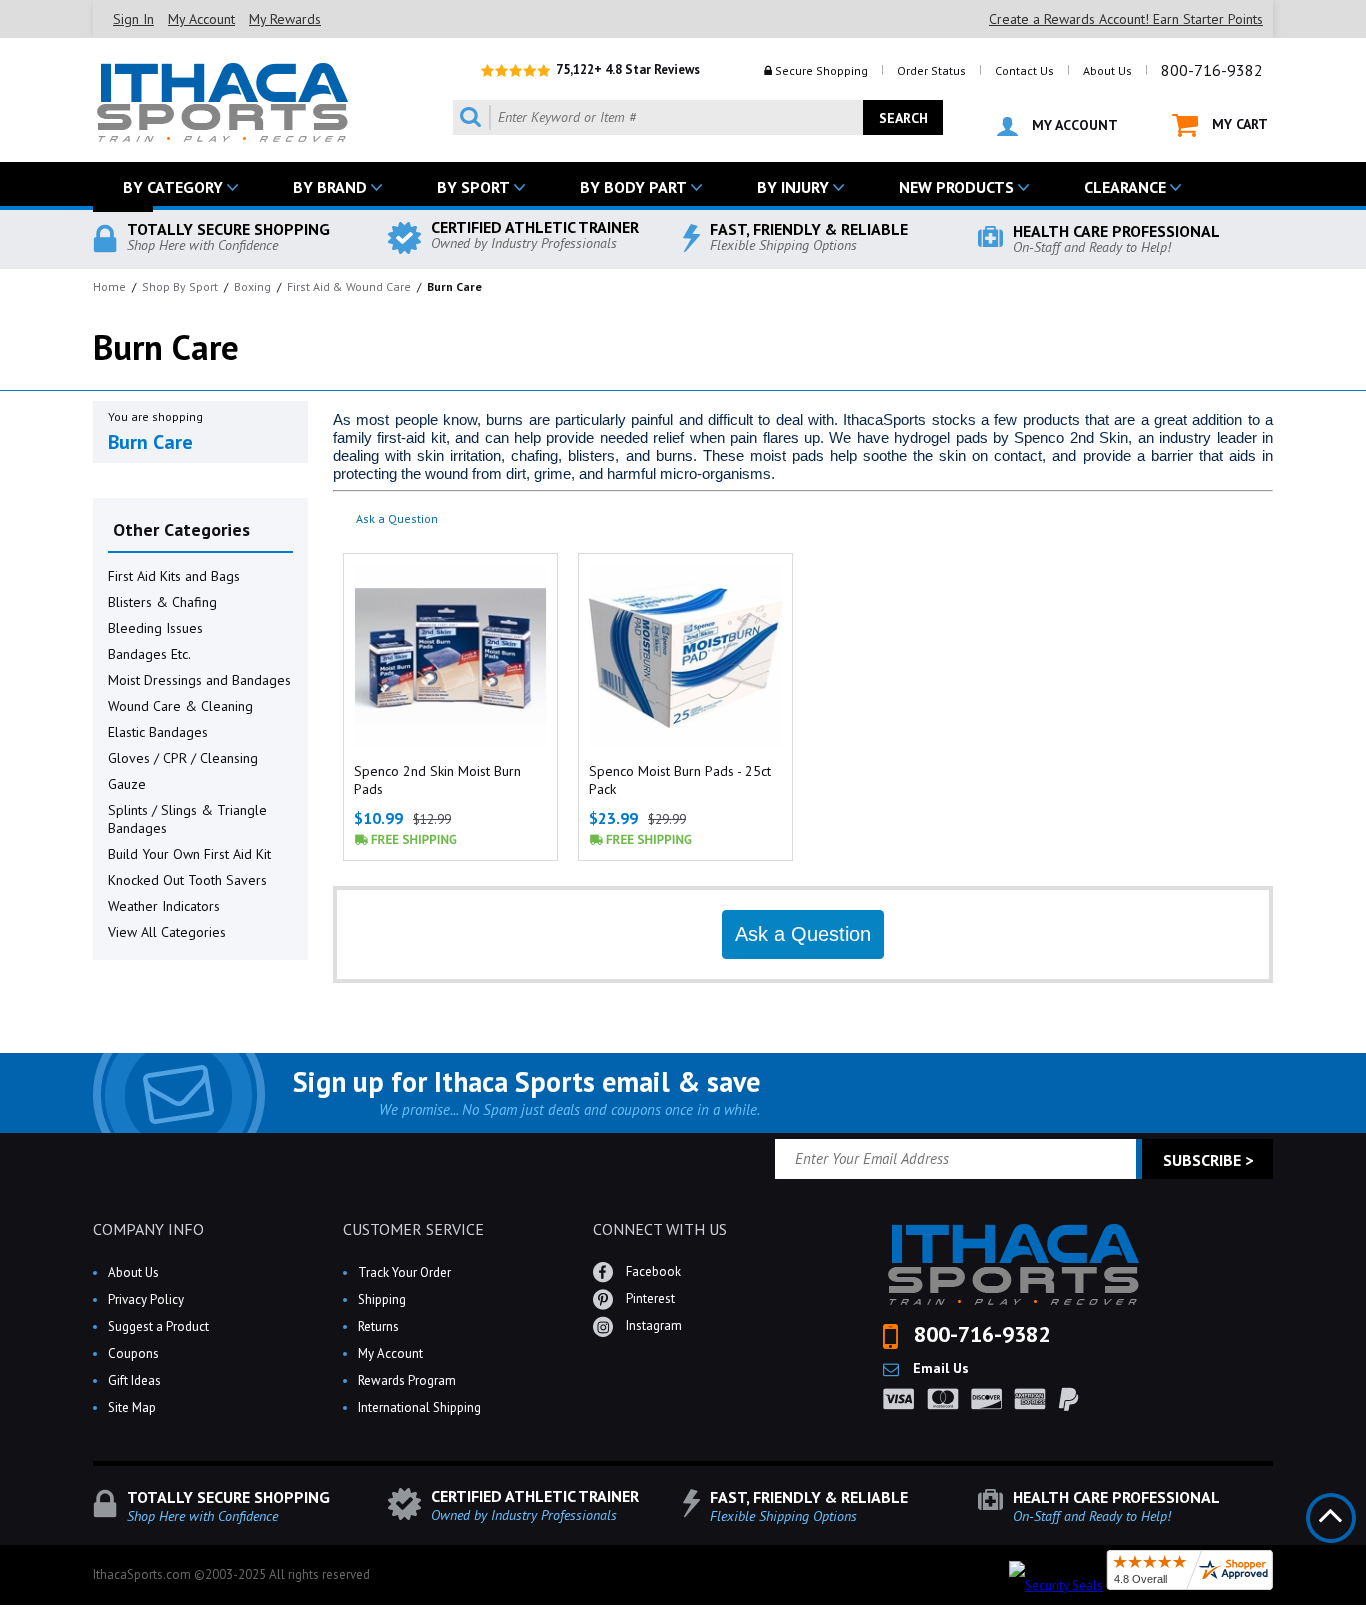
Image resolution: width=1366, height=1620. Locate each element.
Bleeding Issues (155, 628)
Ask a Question (397, 518)
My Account (201, 19)
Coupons (133, 1353)
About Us (1107, 70)
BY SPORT (473, 187)
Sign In (133, 19)
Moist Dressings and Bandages (199, 680)
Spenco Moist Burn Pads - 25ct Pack (680, 780)
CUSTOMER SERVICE (413, 1229)
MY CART (1238, 124)
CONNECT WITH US (660, 1229)
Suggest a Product (158, 1326)
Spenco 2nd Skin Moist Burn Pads (437, 780)
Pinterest (649, 1298)
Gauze (127, 784)
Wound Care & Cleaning (180, 706)
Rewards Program (407, 1380)
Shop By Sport (180, 286)
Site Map (132, 1407)
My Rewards (285, 19)
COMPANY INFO (148, 1229)
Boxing (252, 286)
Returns (378, 1326)
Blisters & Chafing (162, 602)
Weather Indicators (164, 906)
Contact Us (1024, 70)
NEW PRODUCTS (956, 187)
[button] (1365, 1619)
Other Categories (181, 529)
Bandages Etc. (149, 654)
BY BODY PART (633, 187)
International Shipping (419, 1407)
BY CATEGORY (173, 187)
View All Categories (167, 932)
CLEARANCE (1125, 187)
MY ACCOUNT (1073, 125)
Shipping (382, 1299)
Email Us (939, 1368)
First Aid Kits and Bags (174, 576)
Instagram (652, 1325)
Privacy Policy (146, 1299)
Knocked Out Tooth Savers (187, 880)
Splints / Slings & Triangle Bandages (187, 819)
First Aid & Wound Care (349, 286)
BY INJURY (793, 187)
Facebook (652, 1271)
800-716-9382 (1212, 70)
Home (109, 286)
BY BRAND (330, 187)
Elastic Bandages (158, 732)
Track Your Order (404, 1272)
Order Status (931, 70)
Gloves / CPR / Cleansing (183, 758)
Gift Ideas (134, 1380)
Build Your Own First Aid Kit (189, 854)
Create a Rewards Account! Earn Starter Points (1126, 19)
